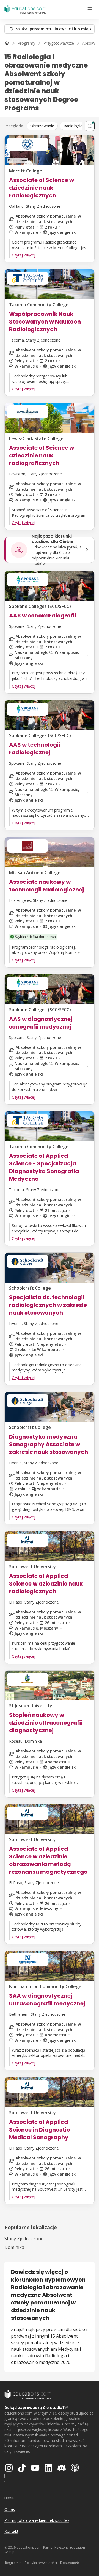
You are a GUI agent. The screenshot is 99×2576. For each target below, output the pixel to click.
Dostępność (70, 2563)
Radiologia (73, 126)
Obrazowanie (42, 126)
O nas (10, 2509)
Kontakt (11, 2531)
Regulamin (13, 2563)
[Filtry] (90, 126)
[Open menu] (90, 9)
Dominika (14, 2247)
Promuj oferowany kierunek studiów (37, 2520)
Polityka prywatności (41, 2563)
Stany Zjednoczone (24, 2239)
